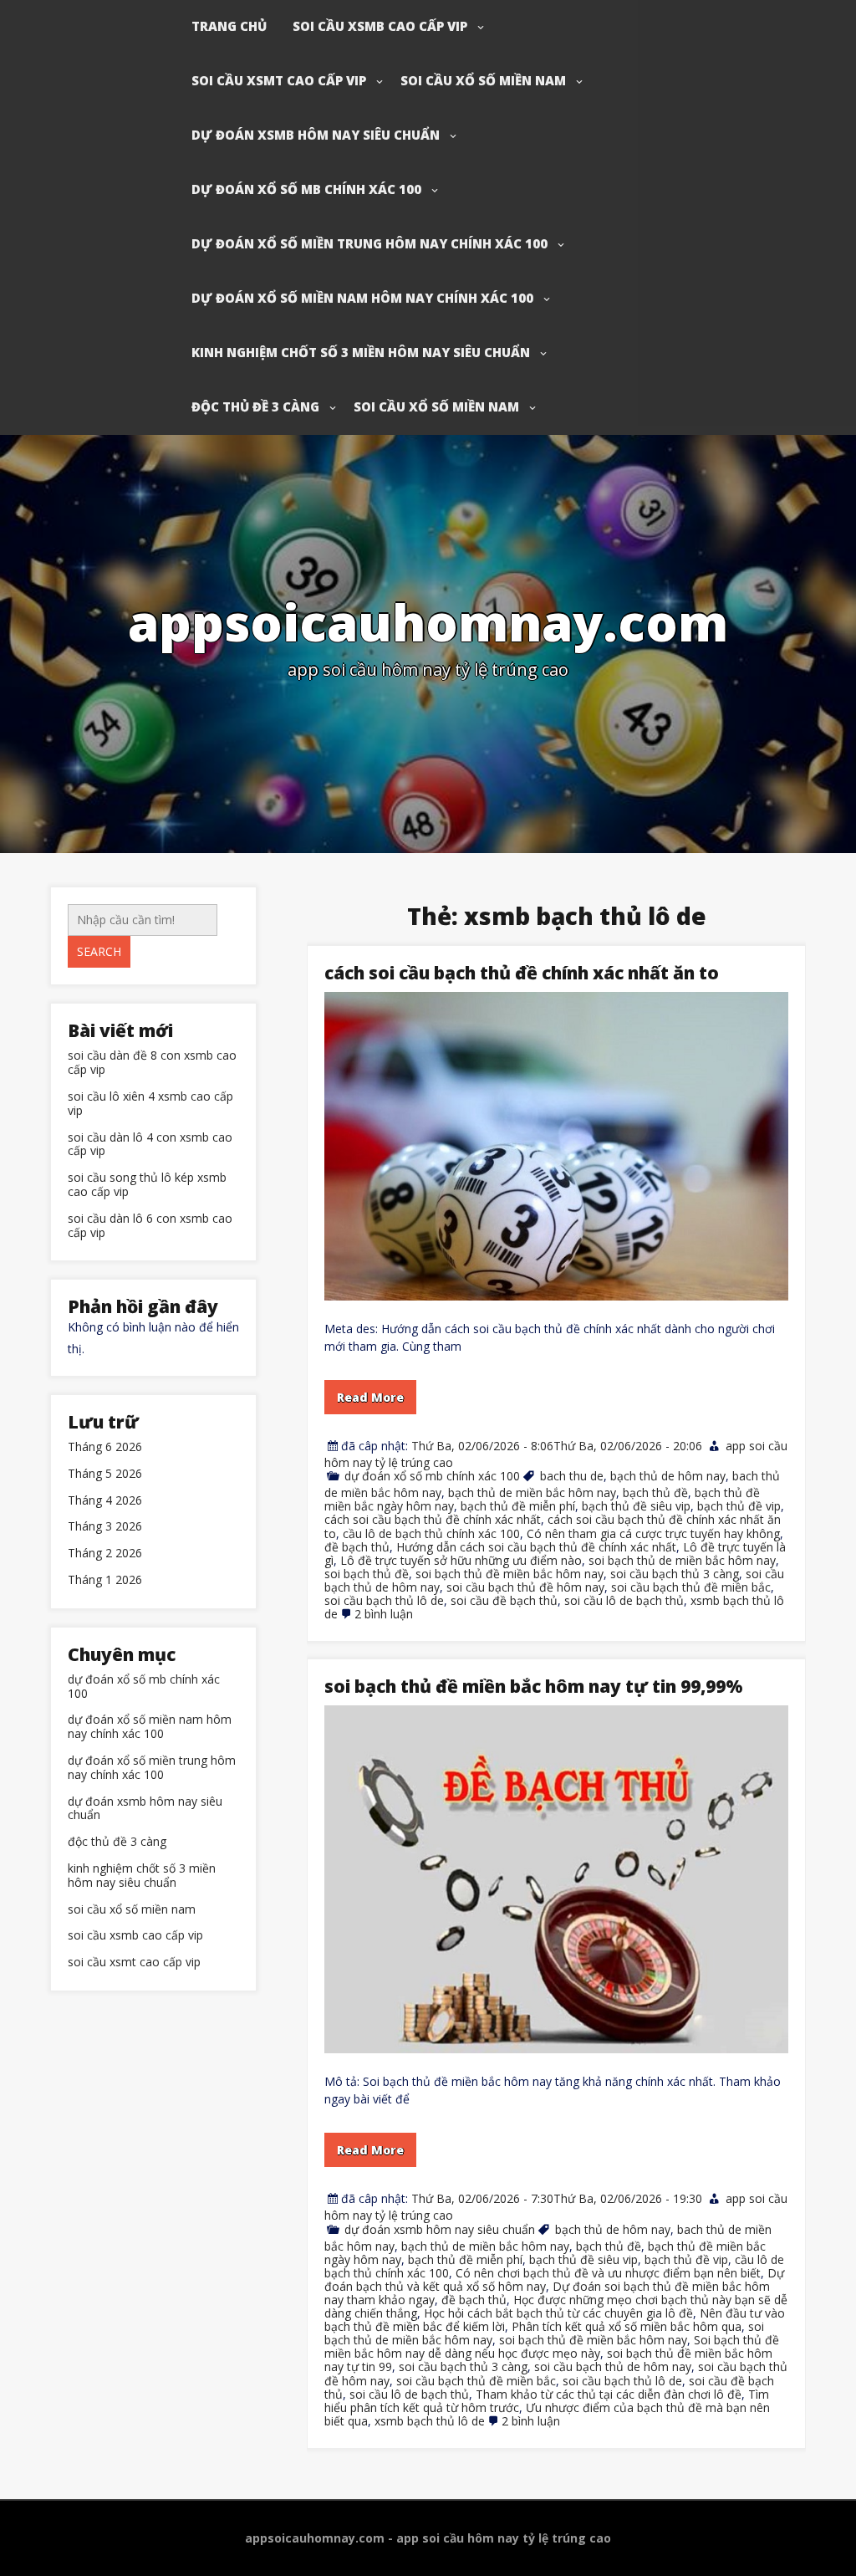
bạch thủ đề (655, 1492)
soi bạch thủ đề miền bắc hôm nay (510, 1574)
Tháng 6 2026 (105, 1447)
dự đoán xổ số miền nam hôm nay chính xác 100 (362, 298)
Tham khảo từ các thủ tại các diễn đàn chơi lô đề (609, 2394)
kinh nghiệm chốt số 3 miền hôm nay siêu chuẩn (361, 352)
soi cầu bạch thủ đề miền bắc (691, 1587)
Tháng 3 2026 (105, 1527)
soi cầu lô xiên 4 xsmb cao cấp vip (150, 1104)
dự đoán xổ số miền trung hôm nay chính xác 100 (369, 243)
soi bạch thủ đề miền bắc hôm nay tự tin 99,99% (534, 1686)
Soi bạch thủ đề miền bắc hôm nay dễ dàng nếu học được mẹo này (552, 2346)
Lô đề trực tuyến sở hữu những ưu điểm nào (461, 1560)
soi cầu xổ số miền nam (483, 80)
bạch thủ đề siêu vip (636, 1506)
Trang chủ (229, 26)
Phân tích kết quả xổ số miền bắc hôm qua (627, 2326)
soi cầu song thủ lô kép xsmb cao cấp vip (147, 1185)
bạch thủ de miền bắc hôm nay (532, 1492)
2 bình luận (384, 1614)
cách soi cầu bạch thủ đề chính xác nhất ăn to (522, 973)
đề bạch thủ (357, 1547)
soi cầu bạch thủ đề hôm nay (525, 1587)
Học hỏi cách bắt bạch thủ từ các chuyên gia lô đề (558, 2313)
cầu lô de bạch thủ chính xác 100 (431, 1533)
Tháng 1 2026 (105, 1580)
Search (99, 951)
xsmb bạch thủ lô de (430, 2421)
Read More (370, 1397)
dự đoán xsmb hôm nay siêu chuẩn (316, 135)
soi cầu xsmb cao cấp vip (380, 26)
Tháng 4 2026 (105, 1501)
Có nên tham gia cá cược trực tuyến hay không (653, 1533)
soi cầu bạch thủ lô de (384, 1600)
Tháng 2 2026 (105, 1554)
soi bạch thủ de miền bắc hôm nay (682, 1560)
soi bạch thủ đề (367, 1574)
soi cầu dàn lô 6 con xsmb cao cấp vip (150, 1226)
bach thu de (572, 1476)
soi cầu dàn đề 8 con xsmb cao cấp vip (152, 1063)
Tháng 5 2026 (105, 1474)
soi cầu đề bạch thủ (504, 1600)
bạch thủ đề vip (739, 1506)
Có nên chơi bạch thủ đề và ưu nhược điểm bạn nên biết (608, 2273)
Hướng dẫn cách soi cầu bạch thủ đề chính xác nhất (536, 1547)
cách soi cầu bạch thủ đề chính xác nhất (433, 1519)
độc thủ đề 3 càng (255, 406)
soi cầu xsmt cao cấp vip (279, 80)
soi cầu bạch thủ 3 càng (675, 1574)
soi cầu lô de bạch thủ (624, 1600)
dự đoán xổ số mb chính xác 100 (306, 189)
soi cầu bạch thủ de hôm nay (613, 2366)
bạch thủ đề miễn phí (518, 1506)
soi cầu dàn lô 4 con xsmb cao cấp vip (150, 1145)
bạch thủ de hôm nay (668, 1476)
